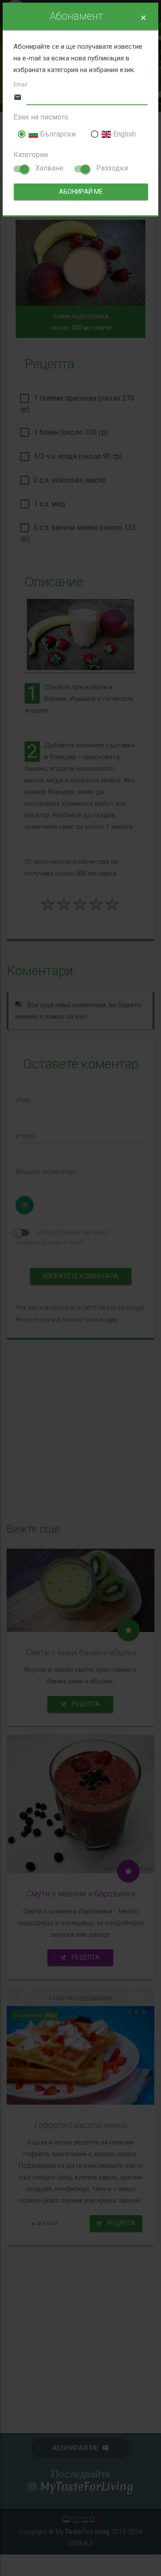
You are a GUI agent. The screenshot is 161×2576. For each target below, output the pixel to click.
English (123, 134)
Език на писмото (41, 117)
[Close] (143, 18)
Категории (31, 155)
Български (57, 134)
